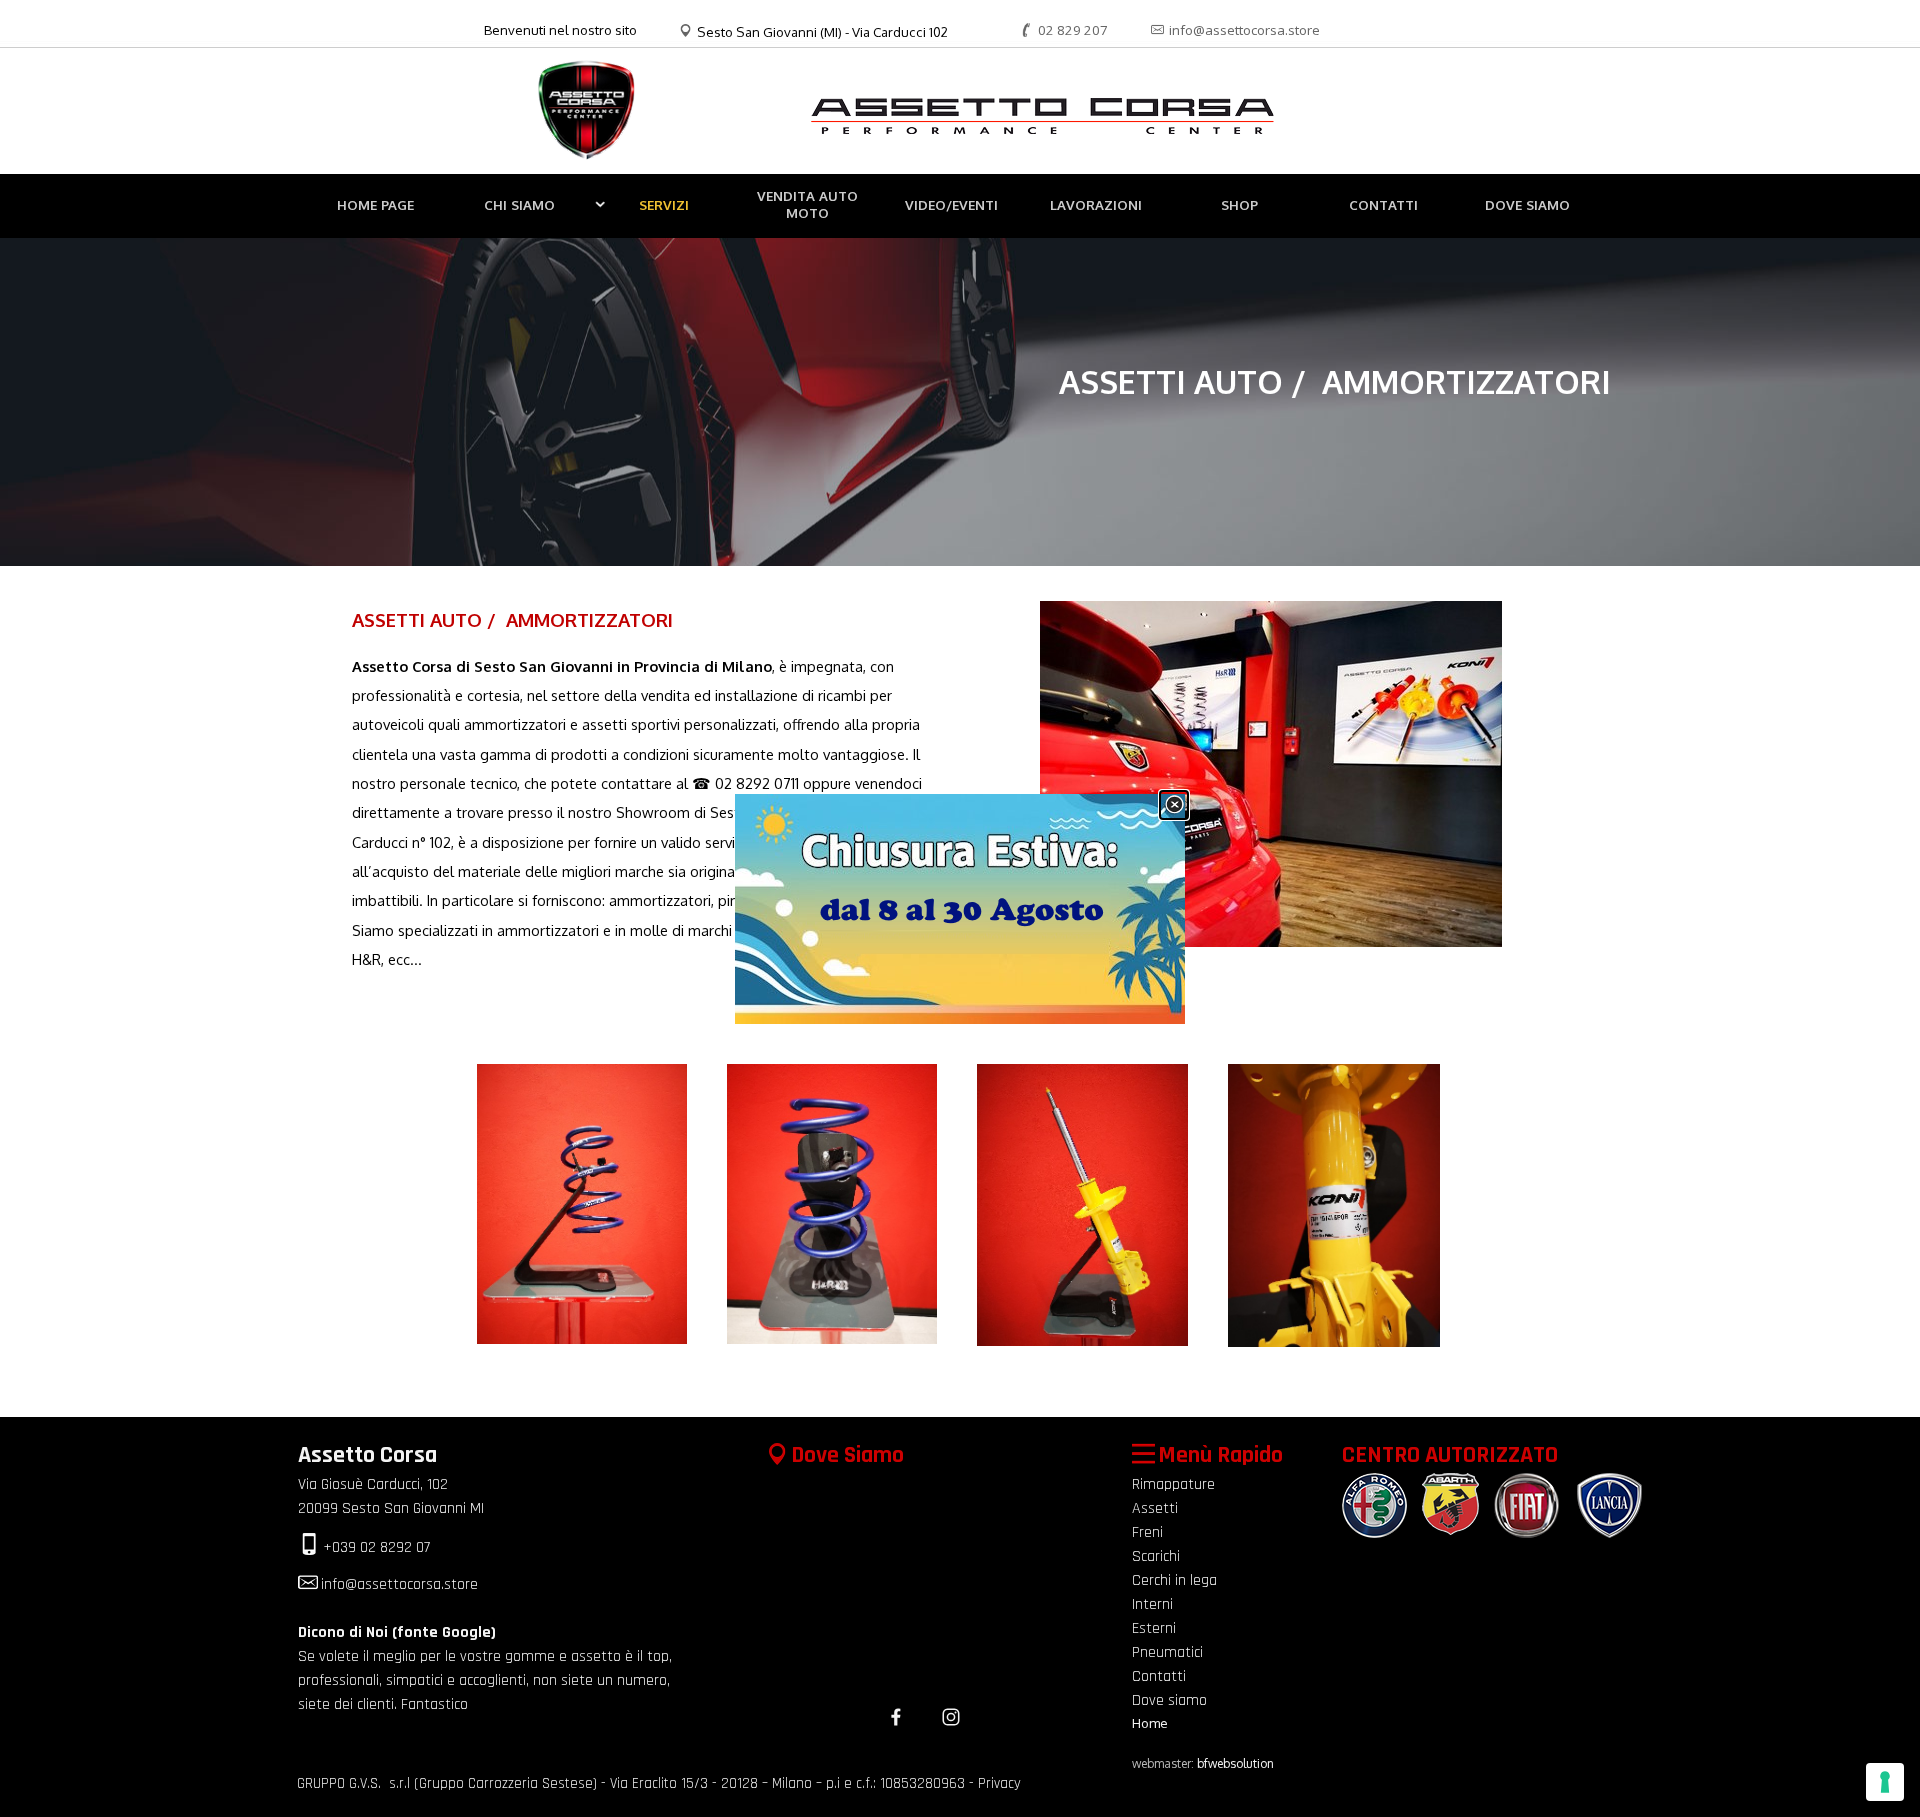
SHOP (1239, 204)
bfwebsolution (1235, 1763)
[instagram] (951, 1717)
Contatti (1159, 1676)
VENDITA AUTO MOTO (807, 204)
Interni (1152, 1604)
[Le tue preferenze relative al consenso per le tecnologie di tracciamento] (1885, 1782)
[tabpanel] (564, 30)
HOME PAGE (375, 204)
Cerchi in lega (1174, 1580)
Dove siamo (1169, 1700)
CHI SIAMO (519, 204)
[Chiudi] (1174, 805)
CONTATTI (1383, 204)
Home (1150, 1722)
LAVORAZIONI (1096, 204)
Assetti (1155, 1508)
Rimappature (1173, 1484)
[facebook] (896, 1717)
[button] (1061, 30)
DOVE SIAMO (1527, 204)
